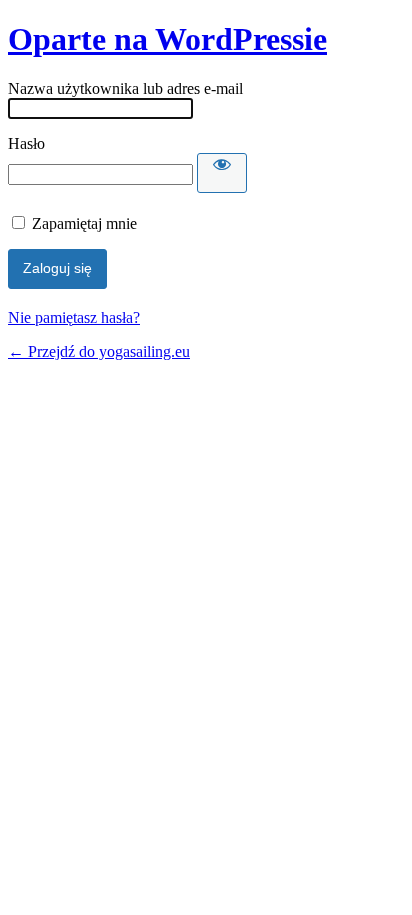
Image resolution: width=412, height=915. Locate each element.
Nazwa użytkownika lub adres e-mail (125, 88)
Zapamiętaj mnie (84, 223)
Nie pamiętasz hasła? (74, 317)
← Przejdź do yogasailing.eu (99, 351)
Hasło (26, 143)
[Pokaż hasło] (222, 173)
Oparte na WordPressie (167, 39)
